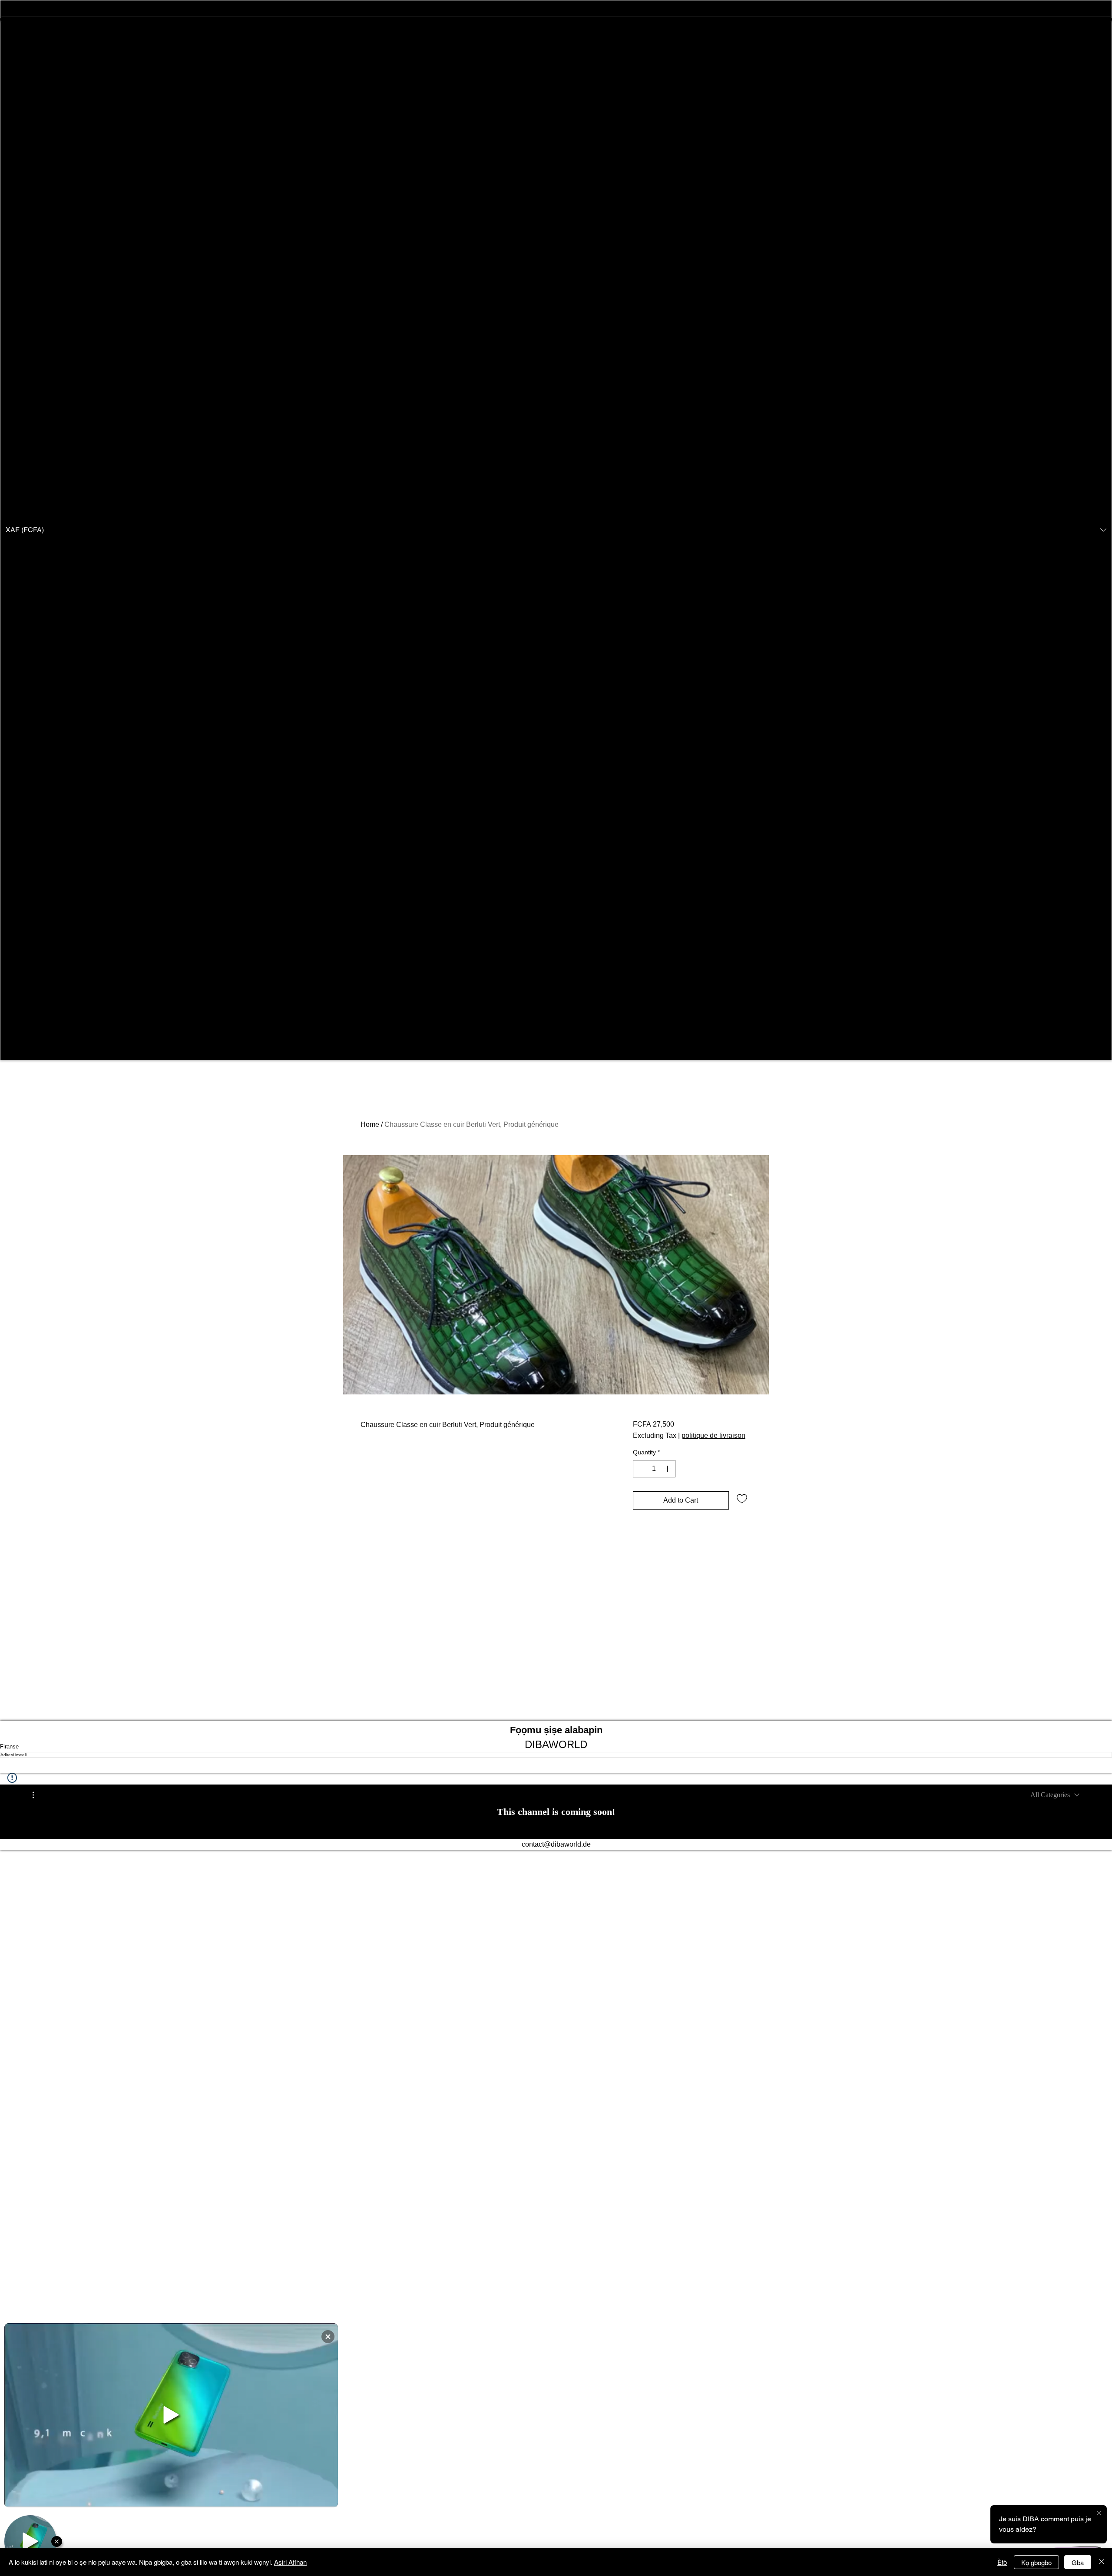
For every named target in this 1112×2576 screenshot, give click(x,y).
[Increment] (668, 1469)
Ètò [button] (1002, 2562)
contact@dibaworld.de (556, 1844)
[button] (556, 530)
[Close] (1102, 2562)
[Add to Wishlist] (742, 1498)
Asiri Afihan (290, 2562)
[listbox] (556, 530)
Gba (1078, 2562)
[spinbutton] (654, 1469)
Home (370, 1124)
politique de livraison (713, 1435)
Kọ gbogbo (1036, 2562)
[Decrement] (640, 1469)
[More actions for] (38, 1795)
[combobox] (1055, 1795)
